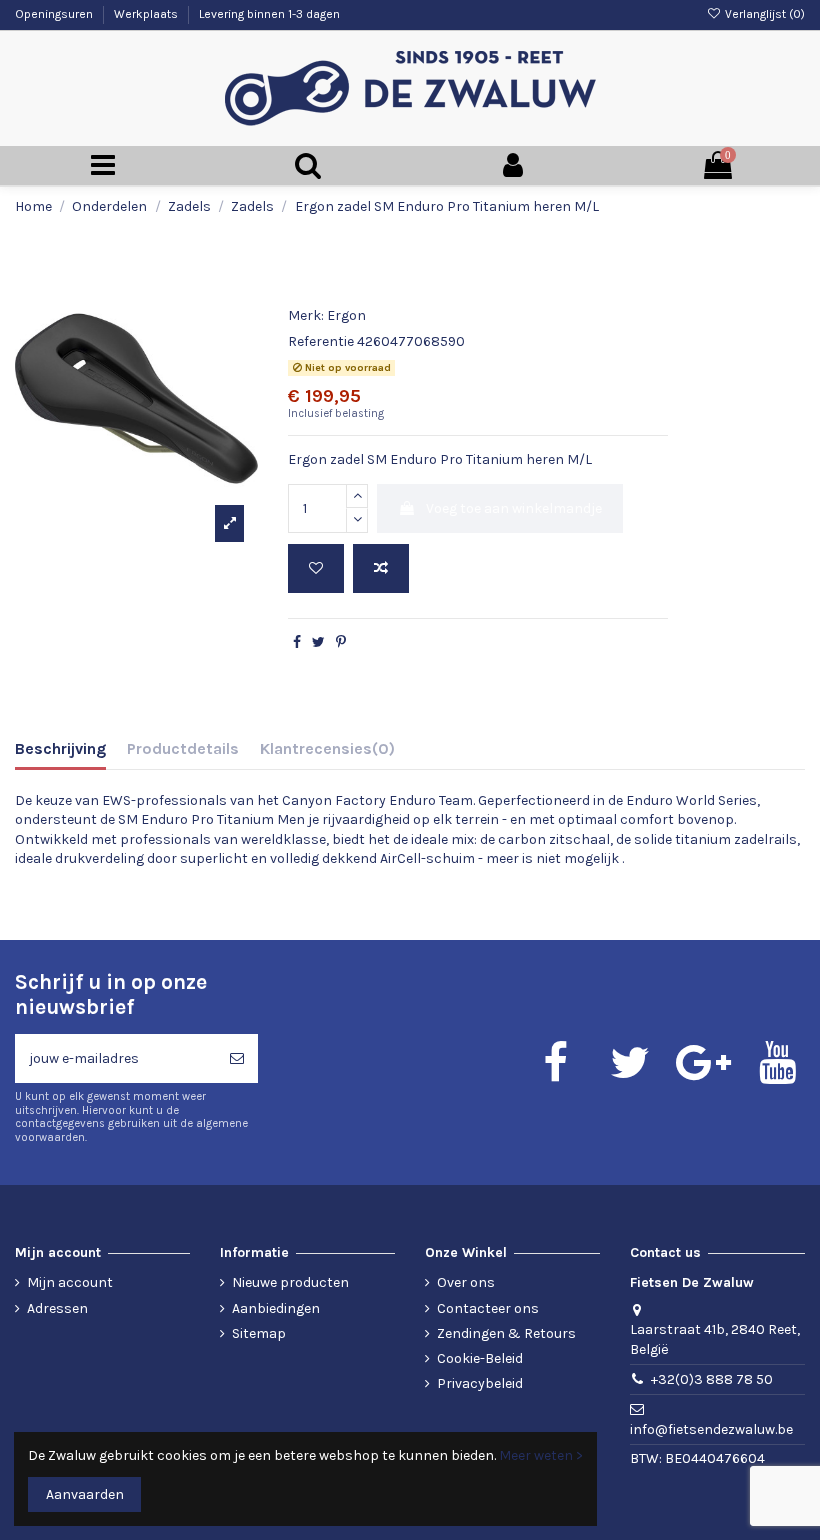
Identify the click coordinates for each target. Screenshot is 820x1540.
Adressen (57, 1308)
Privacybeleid (480, 1383)
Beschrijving (60, 748)
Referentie (321, 341)
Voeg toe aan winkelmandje (514, 508)
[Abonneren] (237, 1058)
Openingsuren (55, 14)
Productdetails (183, 748)
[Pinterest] (341, 642)
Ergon (346, 315)
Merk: (306, 315)
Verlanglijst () (763, 14)
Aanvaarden (85, 1494)
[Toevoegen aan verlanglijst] (316, 568)
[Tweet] (318, 642)
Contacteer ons (488, 1308)
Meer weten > (541, 1455)
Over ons (466, 1282)
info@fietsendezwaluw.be (711, 1429)
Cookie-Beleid (480, 1358)
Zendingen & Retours (506, 1333)
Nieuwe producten (290, 1282)
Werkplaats (147, 14)
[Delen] (297, 642)
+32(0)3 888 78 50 (712, 1379)
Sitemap (259, 1333)
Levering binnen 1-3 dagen (269, 14)
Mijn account (70, 1282)
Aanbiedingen (276, 1308)
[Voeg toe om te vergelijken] (381, 568)
